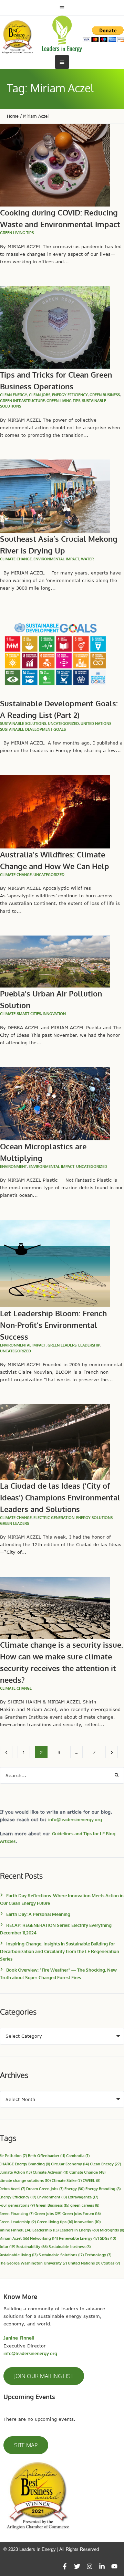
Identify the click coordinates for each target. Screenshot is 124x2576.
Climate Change (87, 2172)
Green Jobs (48, 2213)
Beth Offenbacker (46, 2156)
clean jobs (40, 395)
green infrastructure (22, 401)
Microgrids (112, 2230)
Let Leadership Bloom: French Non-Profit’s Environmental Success (53, 1325)
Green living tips (17, 233)
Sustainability (32, 2246)
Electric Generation (54, 1518)
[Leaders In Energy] (62, 34)
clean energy (14, 395)
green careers (85, 2205)
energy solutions (94, 1518)
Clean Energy (105, 2164)
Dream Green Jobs (45, 2189)
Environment (13, 1166)
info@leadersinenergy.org (75, 1819)
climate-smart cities (20, 1014)
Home (13, 116)
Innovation (54, 1014)
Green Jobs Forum (81, 2213)
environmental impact (56, 559)
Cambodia (78, 2156)
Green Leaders (62, 1345)
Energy (74, 2189)
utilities (111, 2263)
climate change (16, 559)
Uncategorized (63, 724)
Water (87, 559)
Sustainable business (70, 2246)
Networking (44, 2238)
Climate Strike (67, 2180)
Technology (98, 2255)
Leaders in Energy (79, 2230)
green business (105, 395)
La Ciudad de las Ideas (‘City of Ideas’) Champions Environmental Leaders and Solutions (60, 1497)
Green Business (53, 2205)
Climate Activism (50, 2172)
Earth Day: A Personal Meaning (38, 1914)
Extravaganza (83, 2197)
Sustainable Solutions (23, 724)
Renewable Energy (79, 2238)
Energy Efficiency (70, 395)
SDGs (108, 2238)
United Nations (84, 2263)
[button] (44, 2376)
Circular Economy (70, 2164)
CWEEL (91, 2180)
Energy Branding (103, 2189)
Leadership (89, 1345)
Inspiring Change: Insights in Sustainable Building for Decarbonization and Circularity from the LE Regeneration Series (60, 1951)
